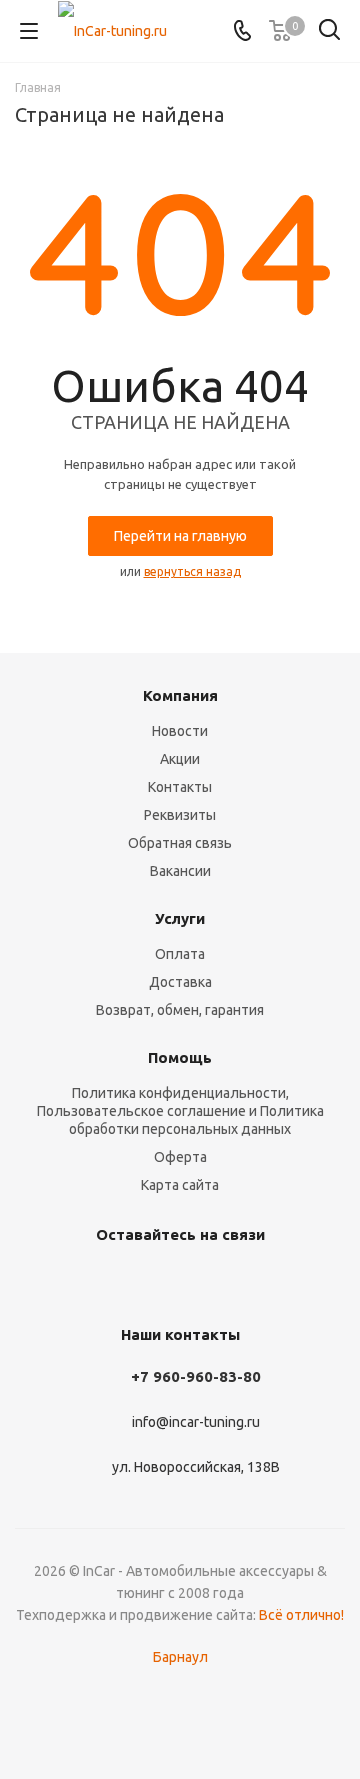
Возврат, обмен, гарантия (180, 1010)
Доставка (180, 982)
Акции (180, 759)
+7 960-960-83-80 (196, 1376)
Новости (180, 731)
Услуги (180, 918)
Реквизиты (180, 815)
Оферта (180, 1157)
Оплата (180, 954)
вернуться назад (192, 571)
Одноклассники (250, 1281)
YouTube (200, 1281)
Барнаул (180, 1657)
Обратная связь (180, 843)
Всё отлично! (301, 1615)
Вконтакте (100, 1281)
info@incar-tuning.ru (196, 1423)
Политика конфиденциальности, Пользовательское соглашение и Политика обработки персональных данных (180, 1111)
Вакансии (180, 871)
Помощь (180, 1057)
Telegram (150, 1281)
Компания (180, 695)
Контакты (180, 787)
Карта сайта (180, 1185)
